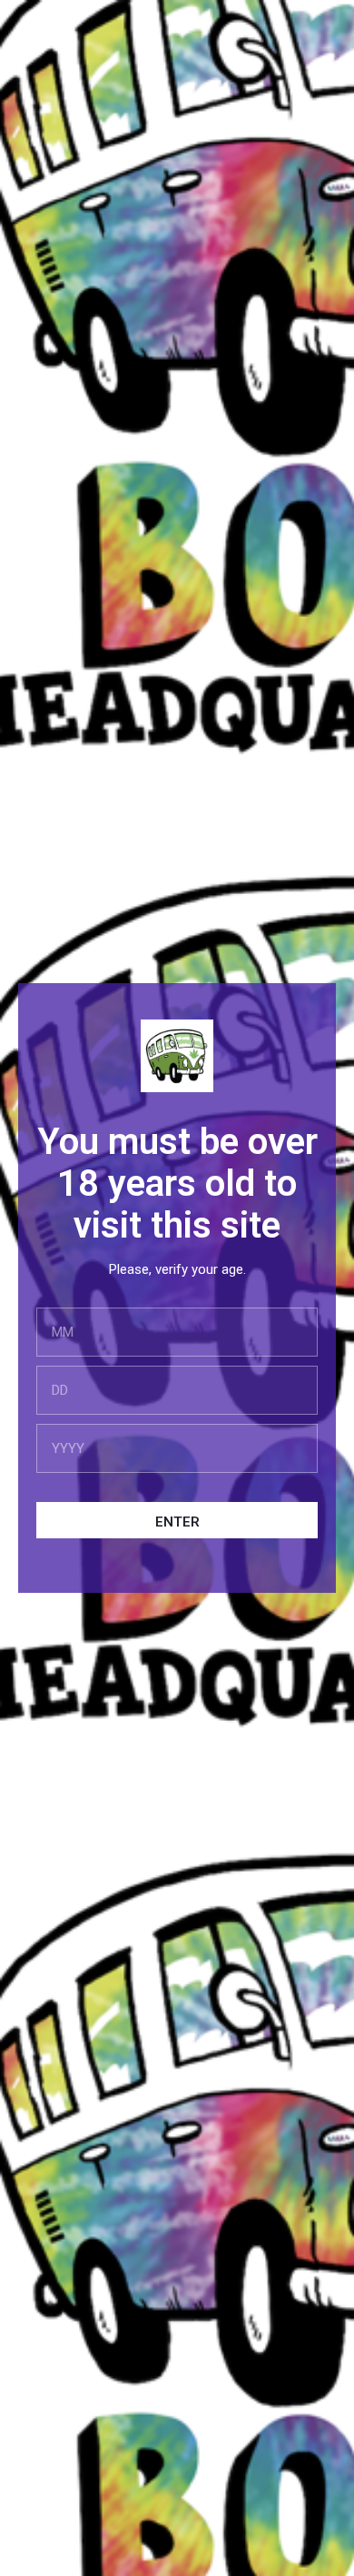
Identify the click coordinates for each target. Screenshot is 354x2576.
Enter (177, 1522)
